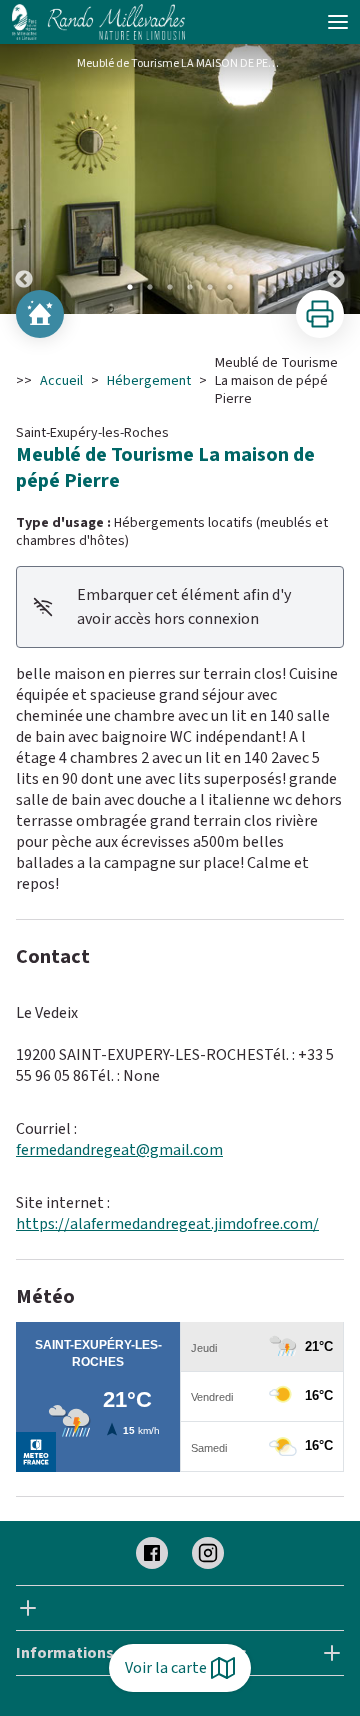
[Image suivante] (336, 179)
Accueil (61, 381)
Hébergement (149, 381)
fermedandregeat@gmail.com (119, 1150)
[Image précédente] (24, 179)
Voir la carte (166, 1668)
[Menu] (338, 22)
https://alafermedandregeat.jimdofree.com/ (167, 1224)
